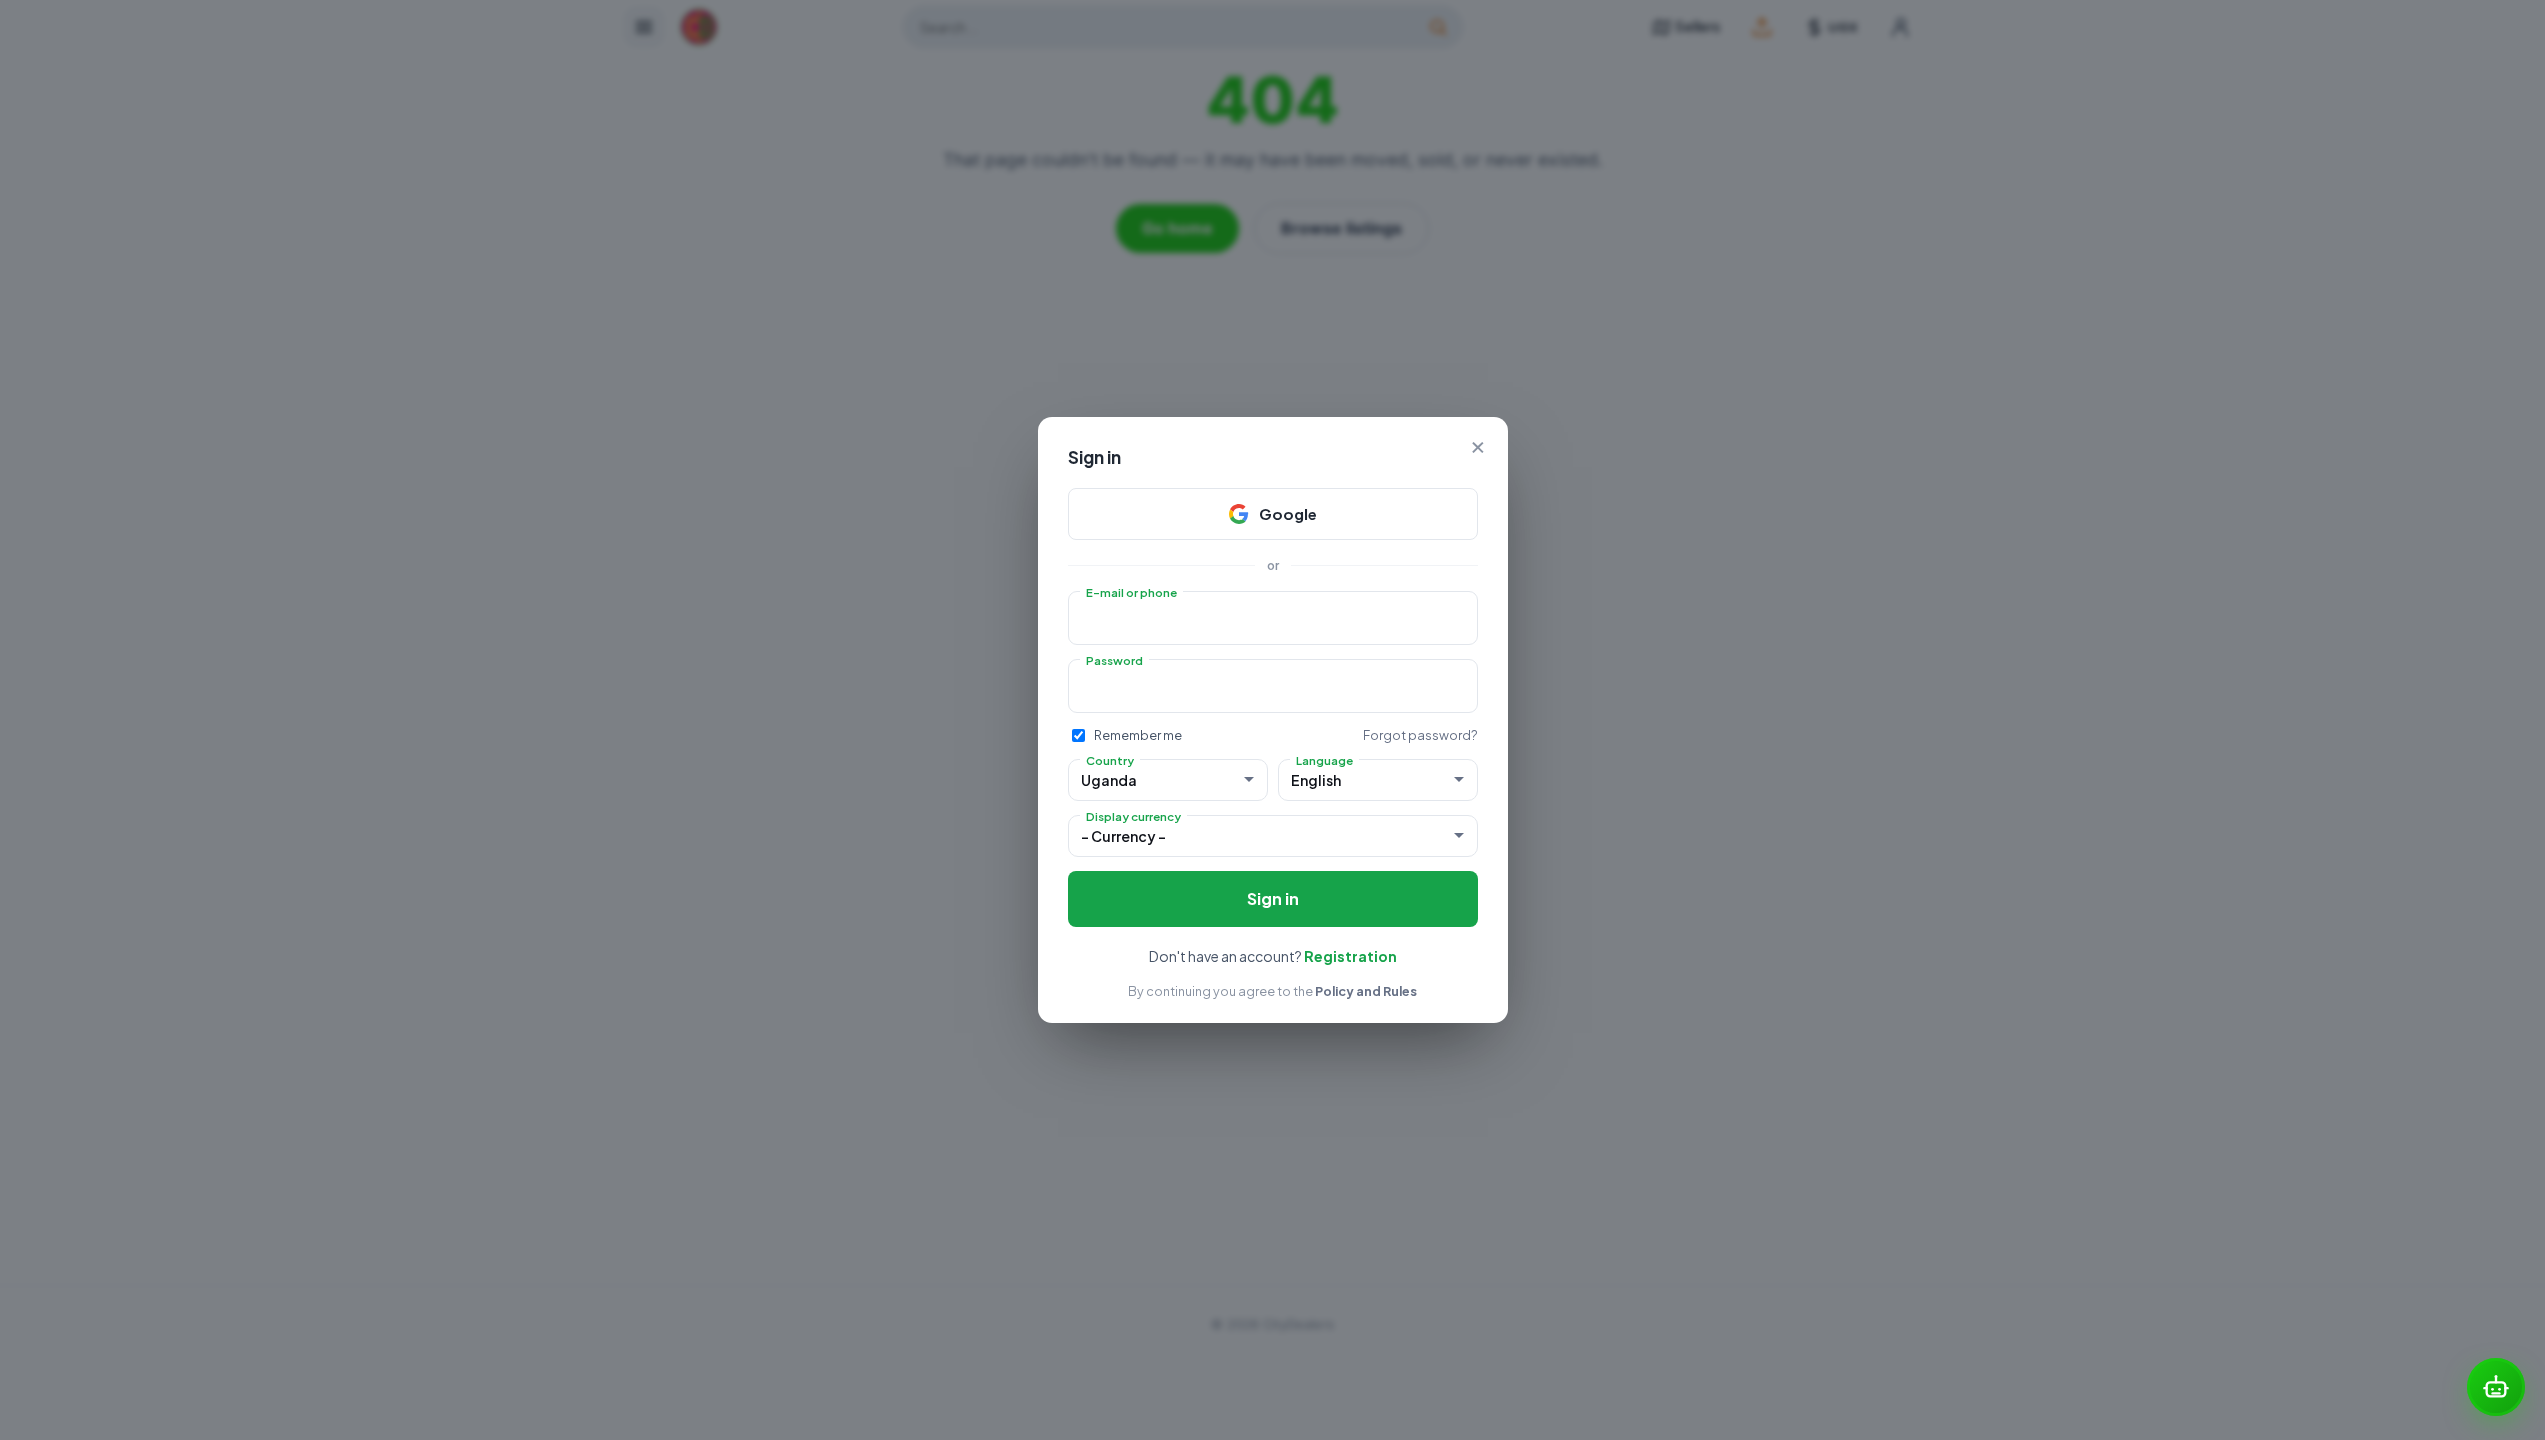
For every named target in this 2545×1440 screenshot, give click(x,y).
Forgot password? (1420, 735)
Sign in (1273, 898)
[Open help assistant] (2496, 1387)
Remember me (1138, 735)
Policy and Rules (1366, 991)
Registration (1350, 956)
